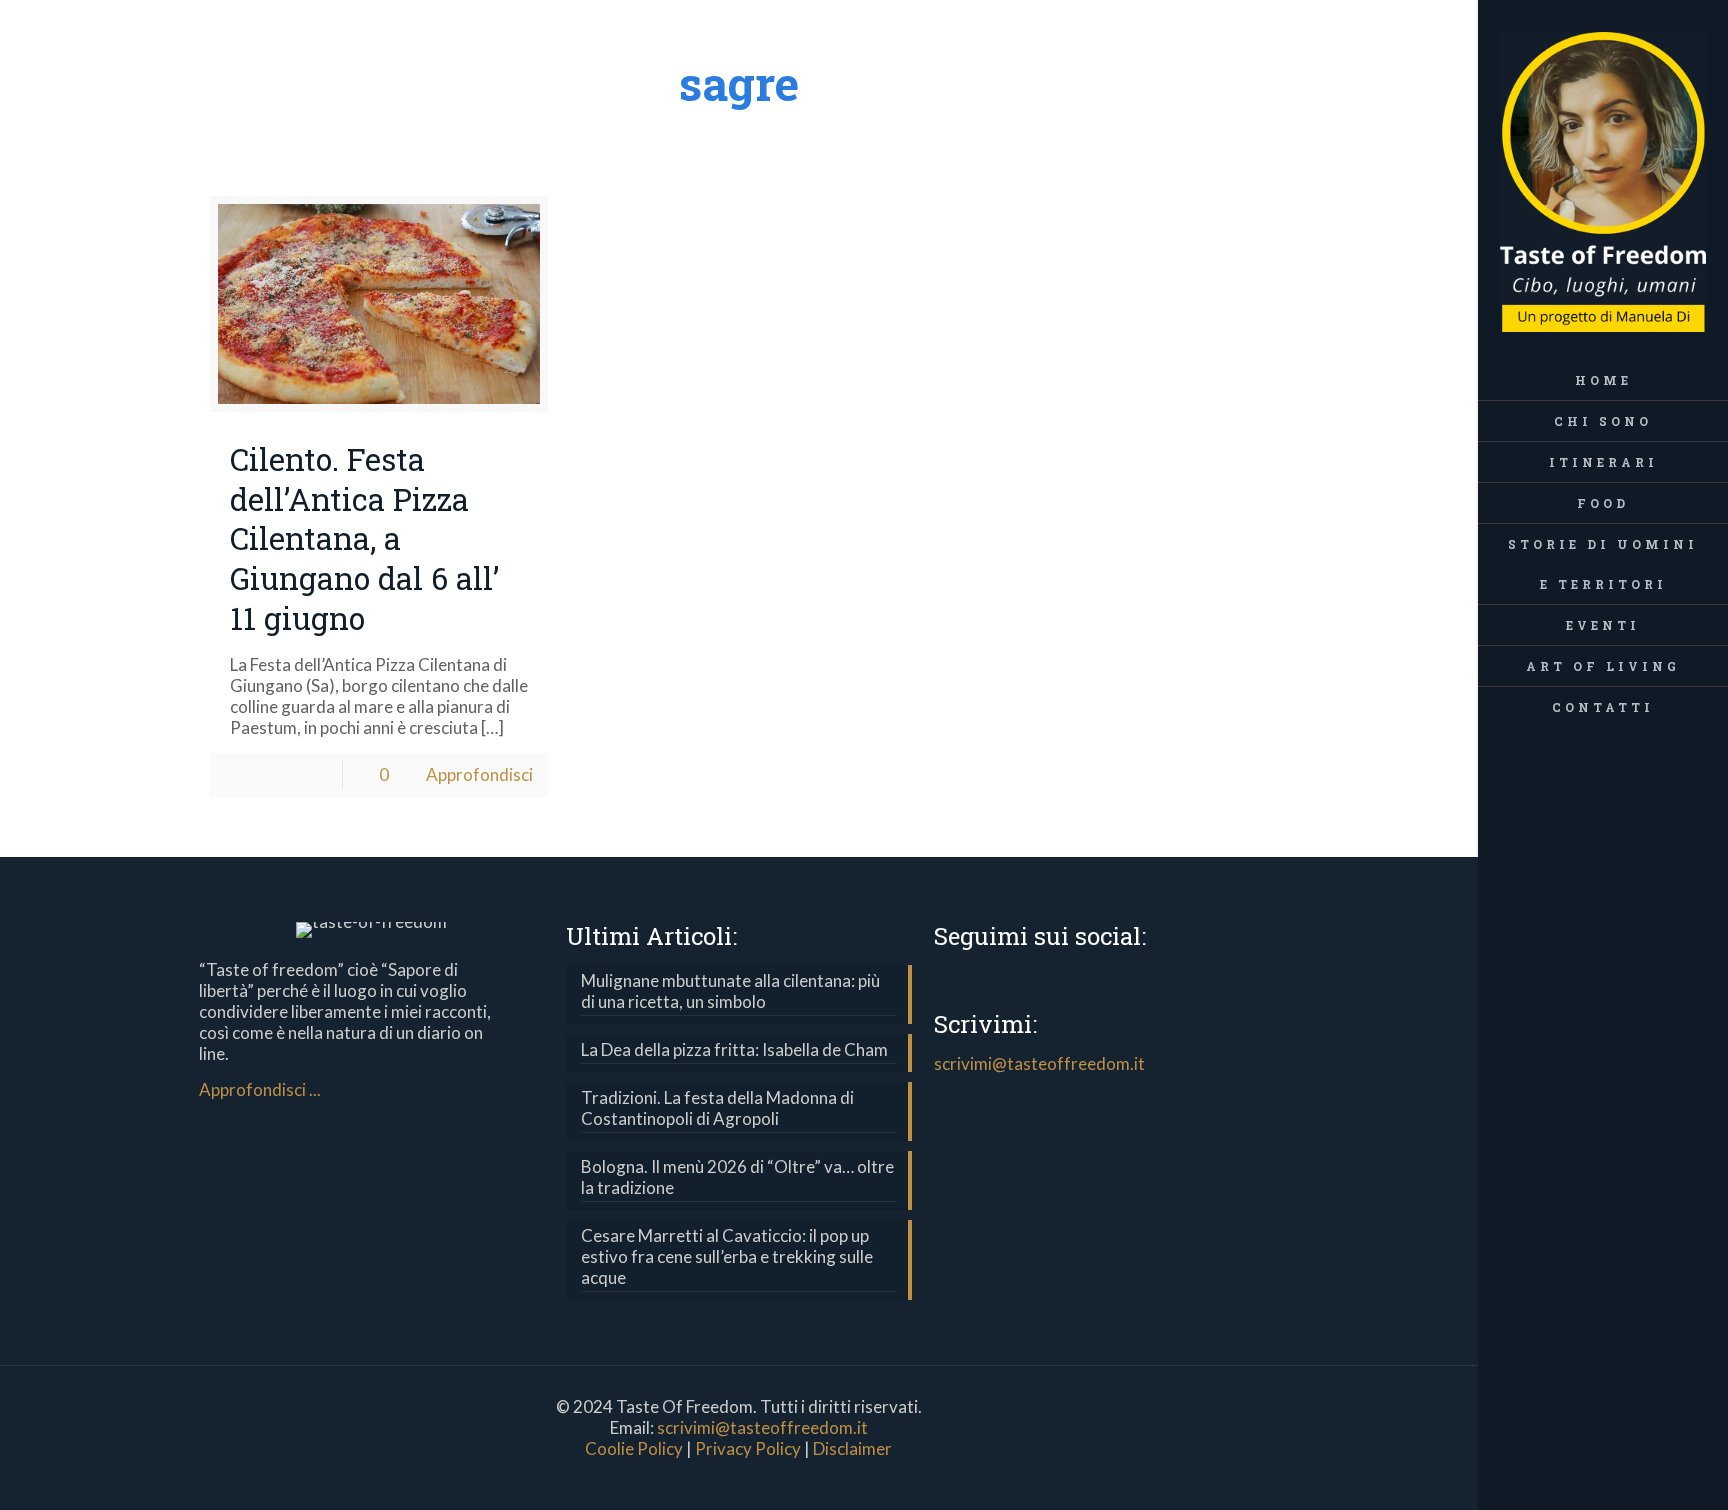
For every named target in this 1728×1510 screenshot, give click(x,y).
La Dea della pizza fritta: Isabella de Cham (734, 1049)
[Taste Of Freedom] (1603, 180)
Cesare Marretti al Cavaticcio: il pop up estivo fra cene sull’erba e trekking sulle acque (727, 1256)
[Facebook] (1576, 1483)
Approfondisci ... (260, 1089)
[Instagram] (1630, 1483)
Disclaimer (852, 1448)
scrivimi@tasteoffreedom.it (1039, 1063)
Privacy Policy (748, 1448)
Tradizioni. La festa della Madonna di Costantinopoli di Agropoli (717, 1108)
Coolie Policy (634, 1448)
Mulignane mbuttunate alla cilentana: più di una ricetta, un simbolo (730, 991)
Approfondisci (479, 774)
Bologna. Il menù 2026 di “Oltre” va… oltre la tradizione (737, 1177)
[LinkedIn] (1603, 1483)
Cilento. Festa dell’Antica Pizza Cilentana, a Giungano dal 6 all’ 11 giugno (364, 538)
